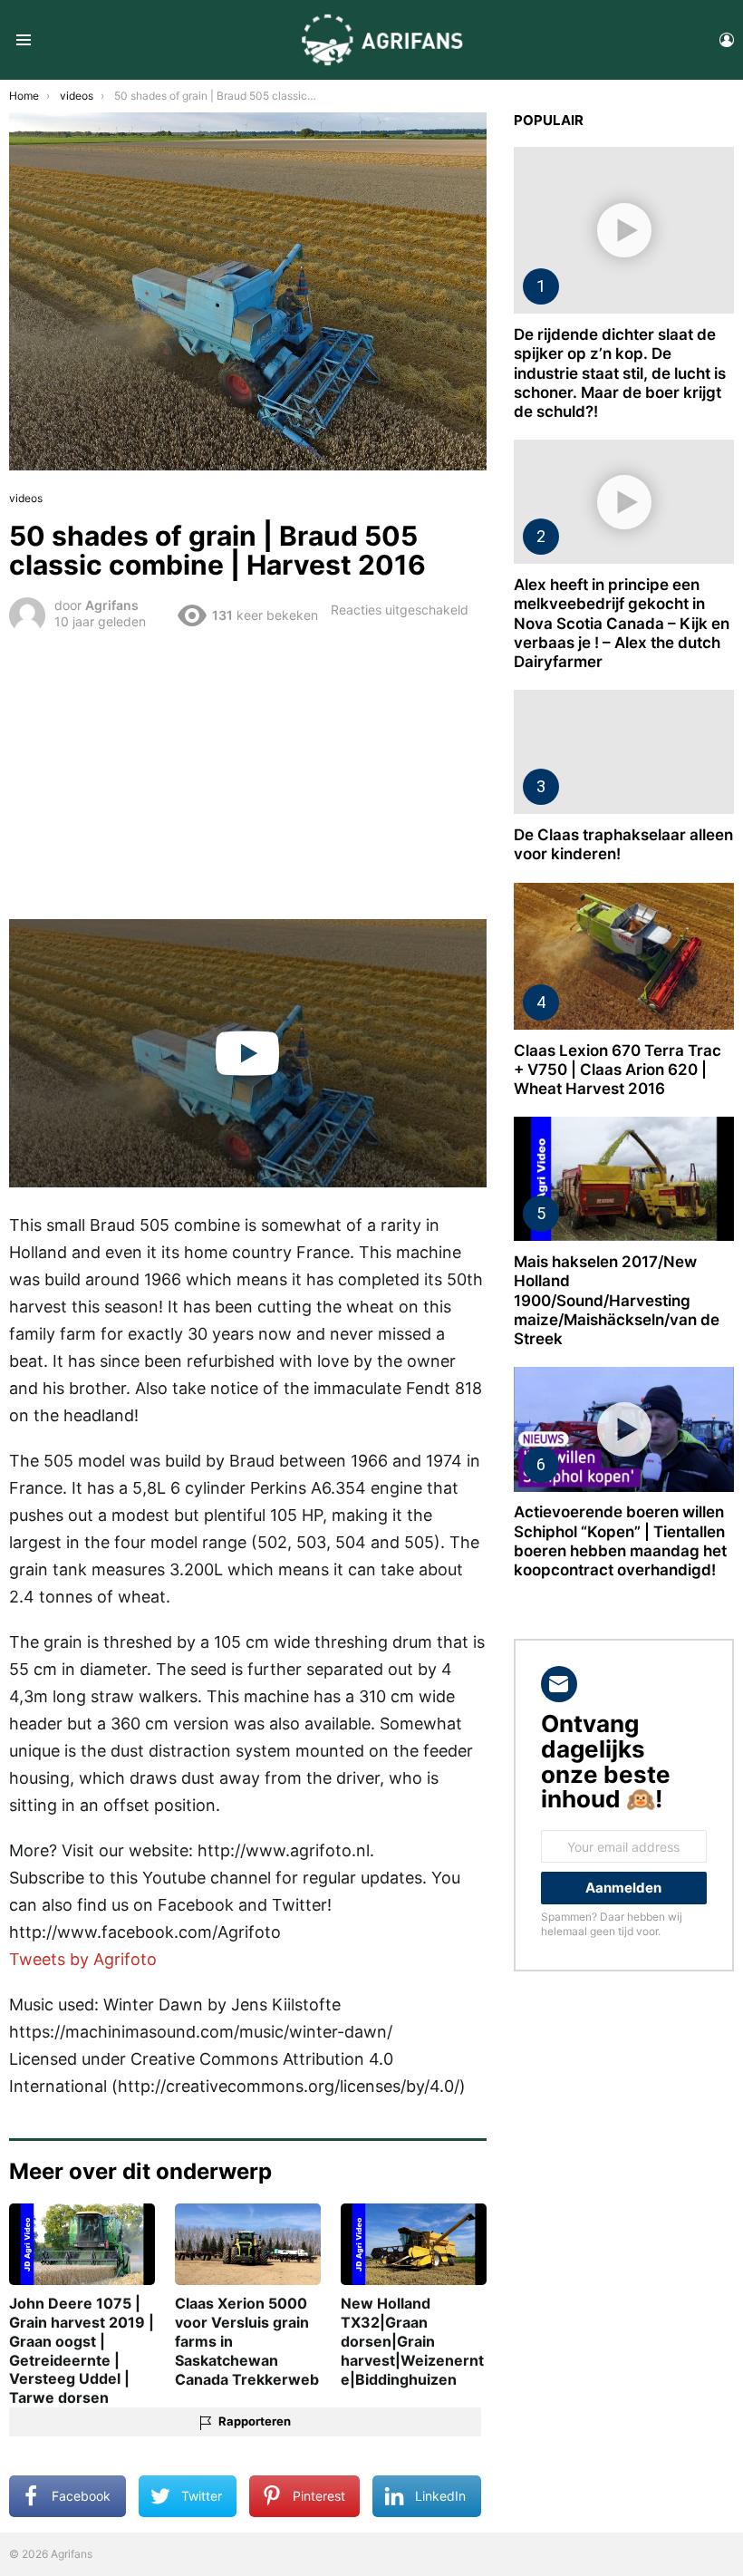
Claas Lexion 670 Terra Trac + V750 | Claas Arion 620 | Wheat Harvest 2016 (618, 1070)
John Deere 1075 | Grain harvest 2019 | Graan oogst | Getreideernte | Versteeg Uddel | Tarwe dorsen (82, 2350)
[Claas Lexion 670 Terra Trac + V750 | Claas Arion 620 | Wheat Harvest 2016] (624, 956)
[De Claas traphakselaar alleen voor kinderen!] (624, 752)
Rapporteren (255, 2421)
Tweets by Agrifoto (83, 1959)
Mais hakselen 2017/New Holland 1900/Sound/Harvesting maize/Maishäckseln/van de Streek (617, 1300)
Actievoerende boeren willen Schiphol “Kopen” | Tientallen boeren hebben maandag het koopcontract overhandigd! (620, 1541)
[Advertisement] (248, 773)
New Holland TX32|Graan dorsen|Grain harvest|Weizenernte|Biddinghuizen (412, 2341)
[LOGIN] (727, 40)
